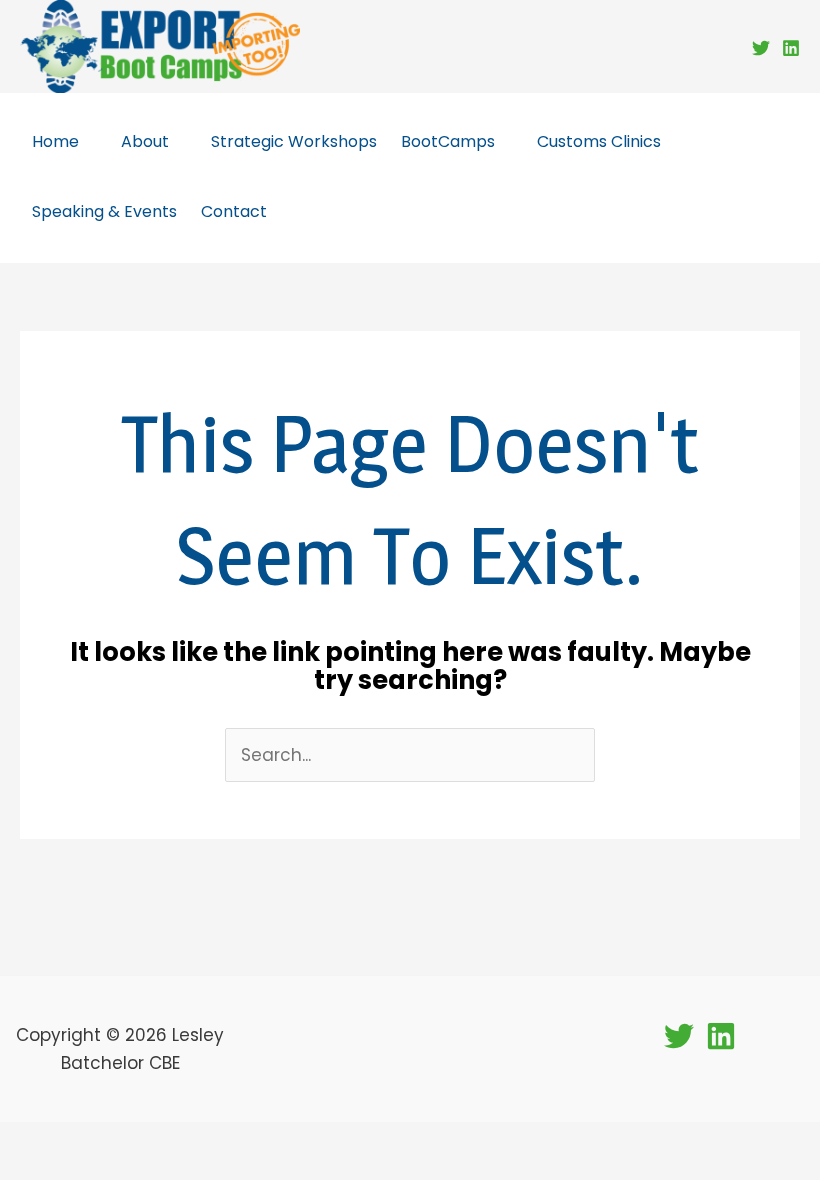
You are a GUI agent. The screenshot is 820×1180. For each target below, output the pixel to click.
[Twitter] (761, 48)
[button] (88, 141)
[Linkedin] (791, 48)
